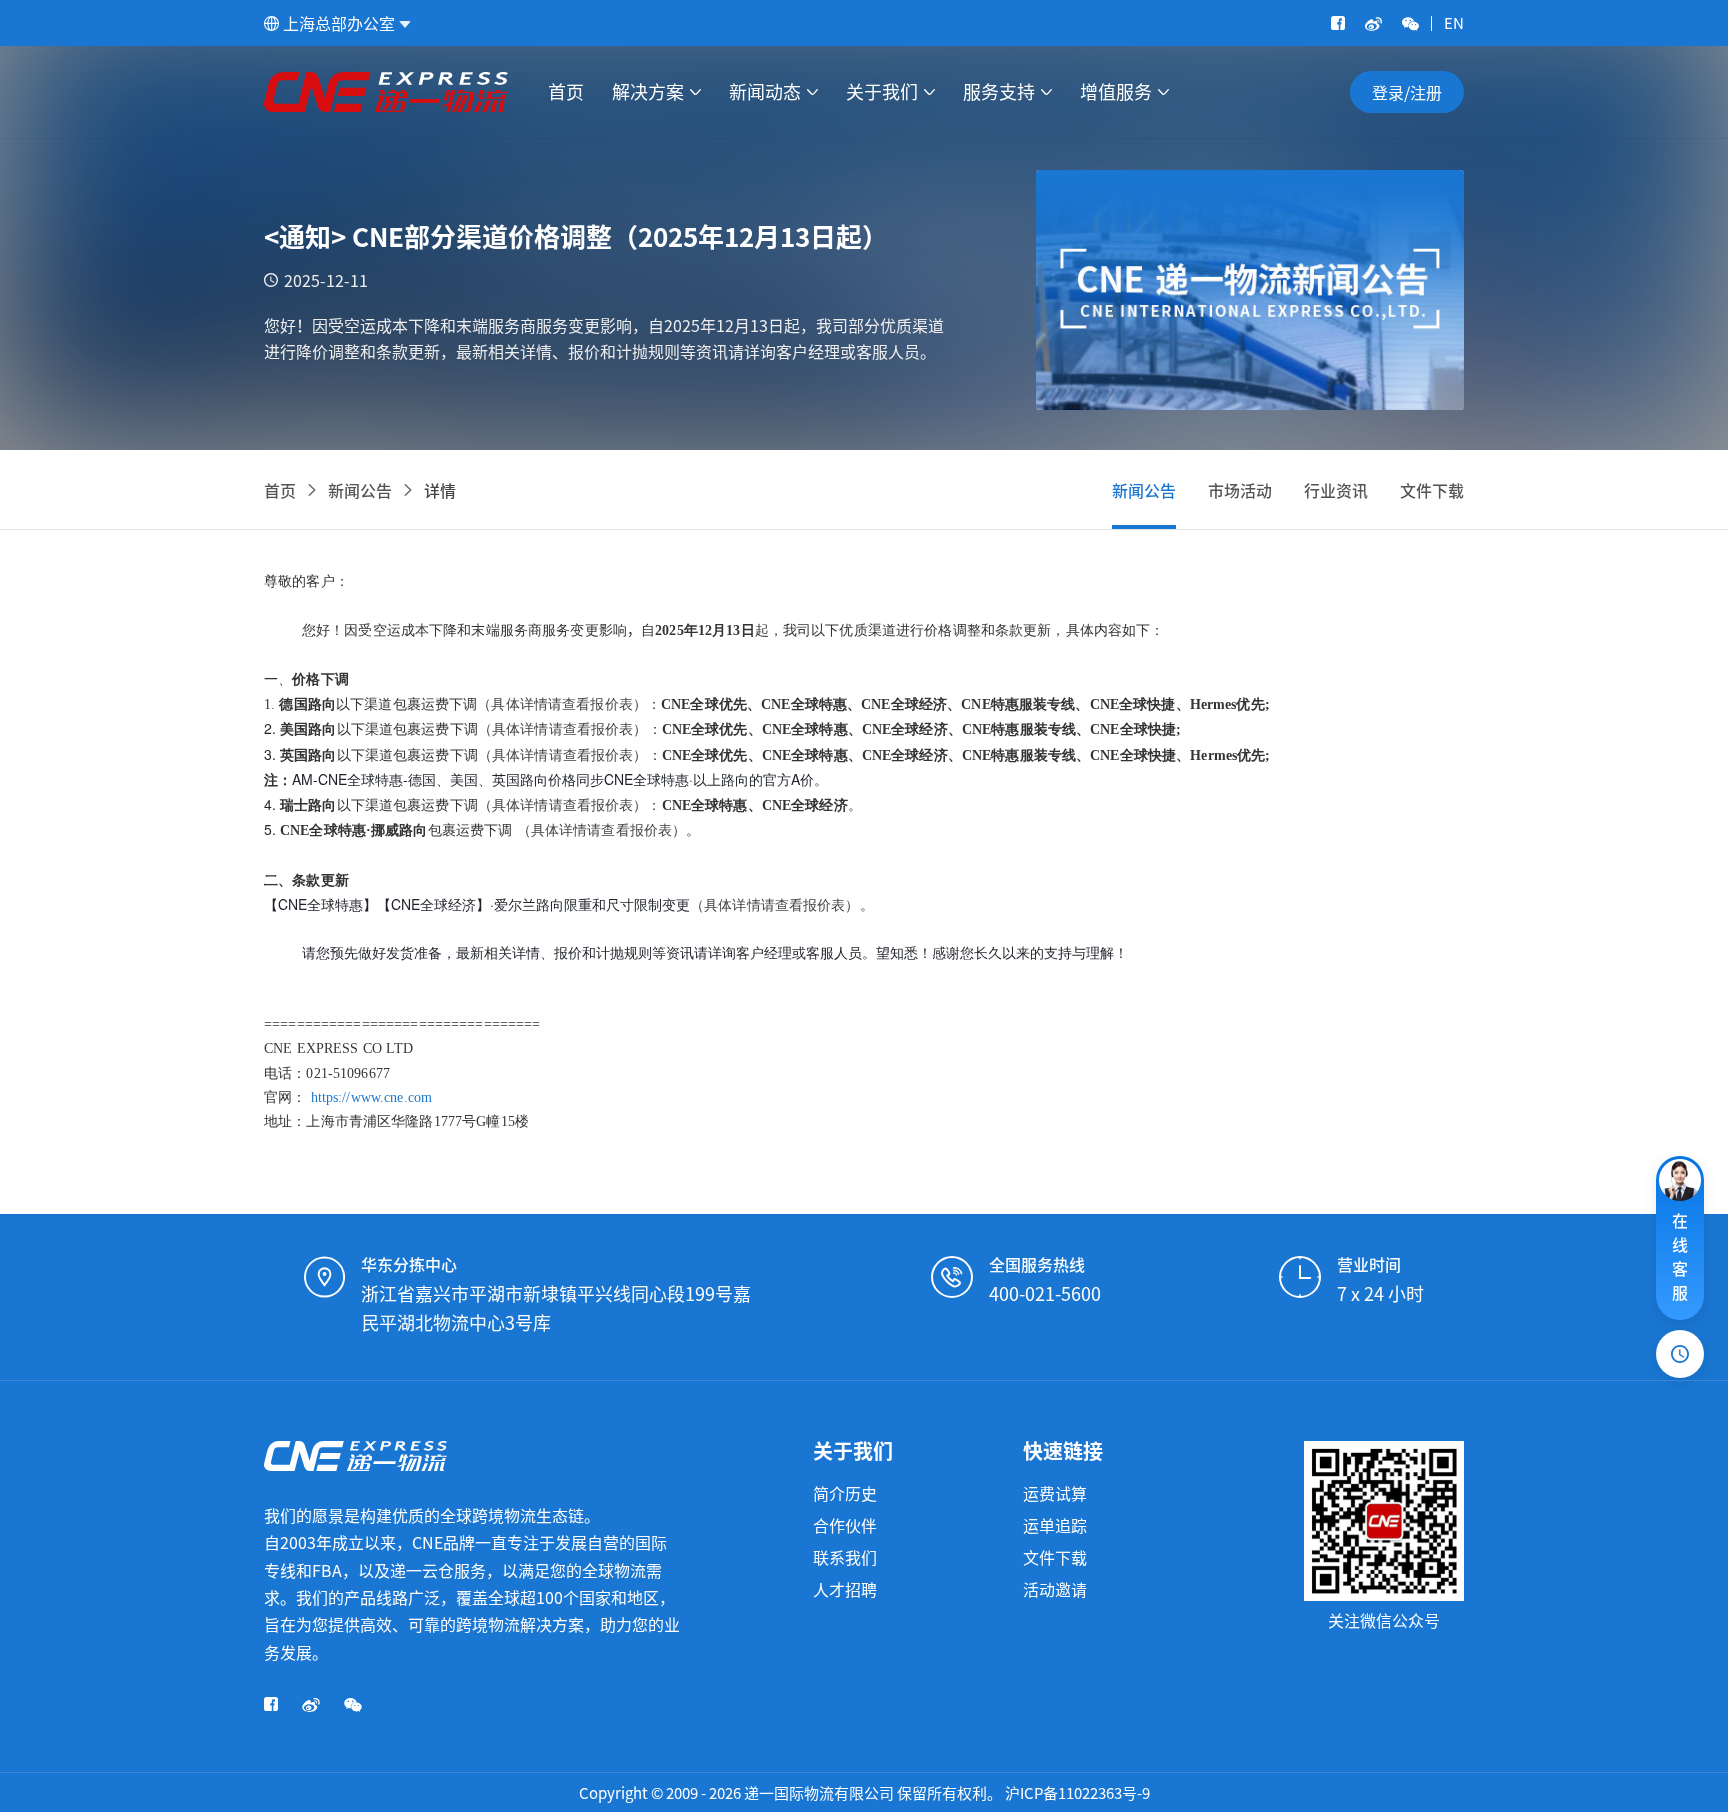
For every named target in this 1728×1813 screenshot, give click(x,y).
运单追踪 (1055, 1525)
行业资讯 (1336, 490)
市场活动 (1240, 490)
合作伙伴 (845, 1525)
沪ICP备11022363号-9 (1077, 1793)
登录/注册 (1407, 92)
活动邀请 (1055, 1589)
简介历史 (845, 1493)
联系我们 (845, 1557)
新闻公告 (360, 490)
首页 (566, 92)
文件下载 (1432, 490)
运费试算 (1055, 1493)
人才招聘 (845, 1589)
